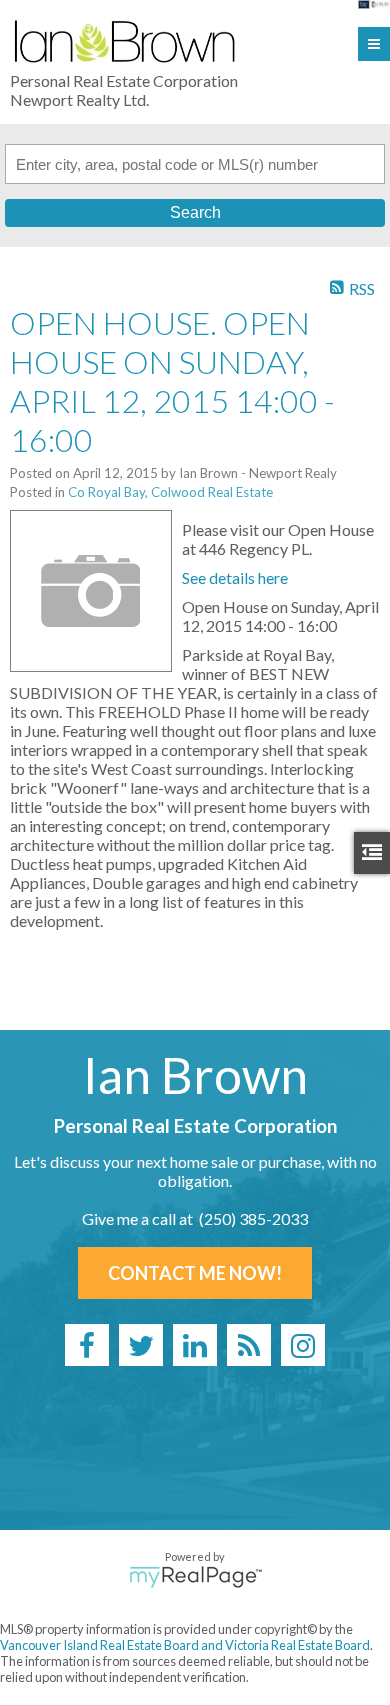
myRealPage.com (195, 1577)
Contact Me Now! (195, 1273)
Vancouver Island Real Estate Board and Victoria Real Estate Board (185, 1645)
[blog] (249, 1345)
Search (195, 212)
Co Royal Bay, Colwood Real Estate (170, 492)
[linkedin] (195, 1345)
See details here (235, 577)
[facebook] (87, 1345)
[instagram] (303, 1345)
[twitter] (141, 1345)
